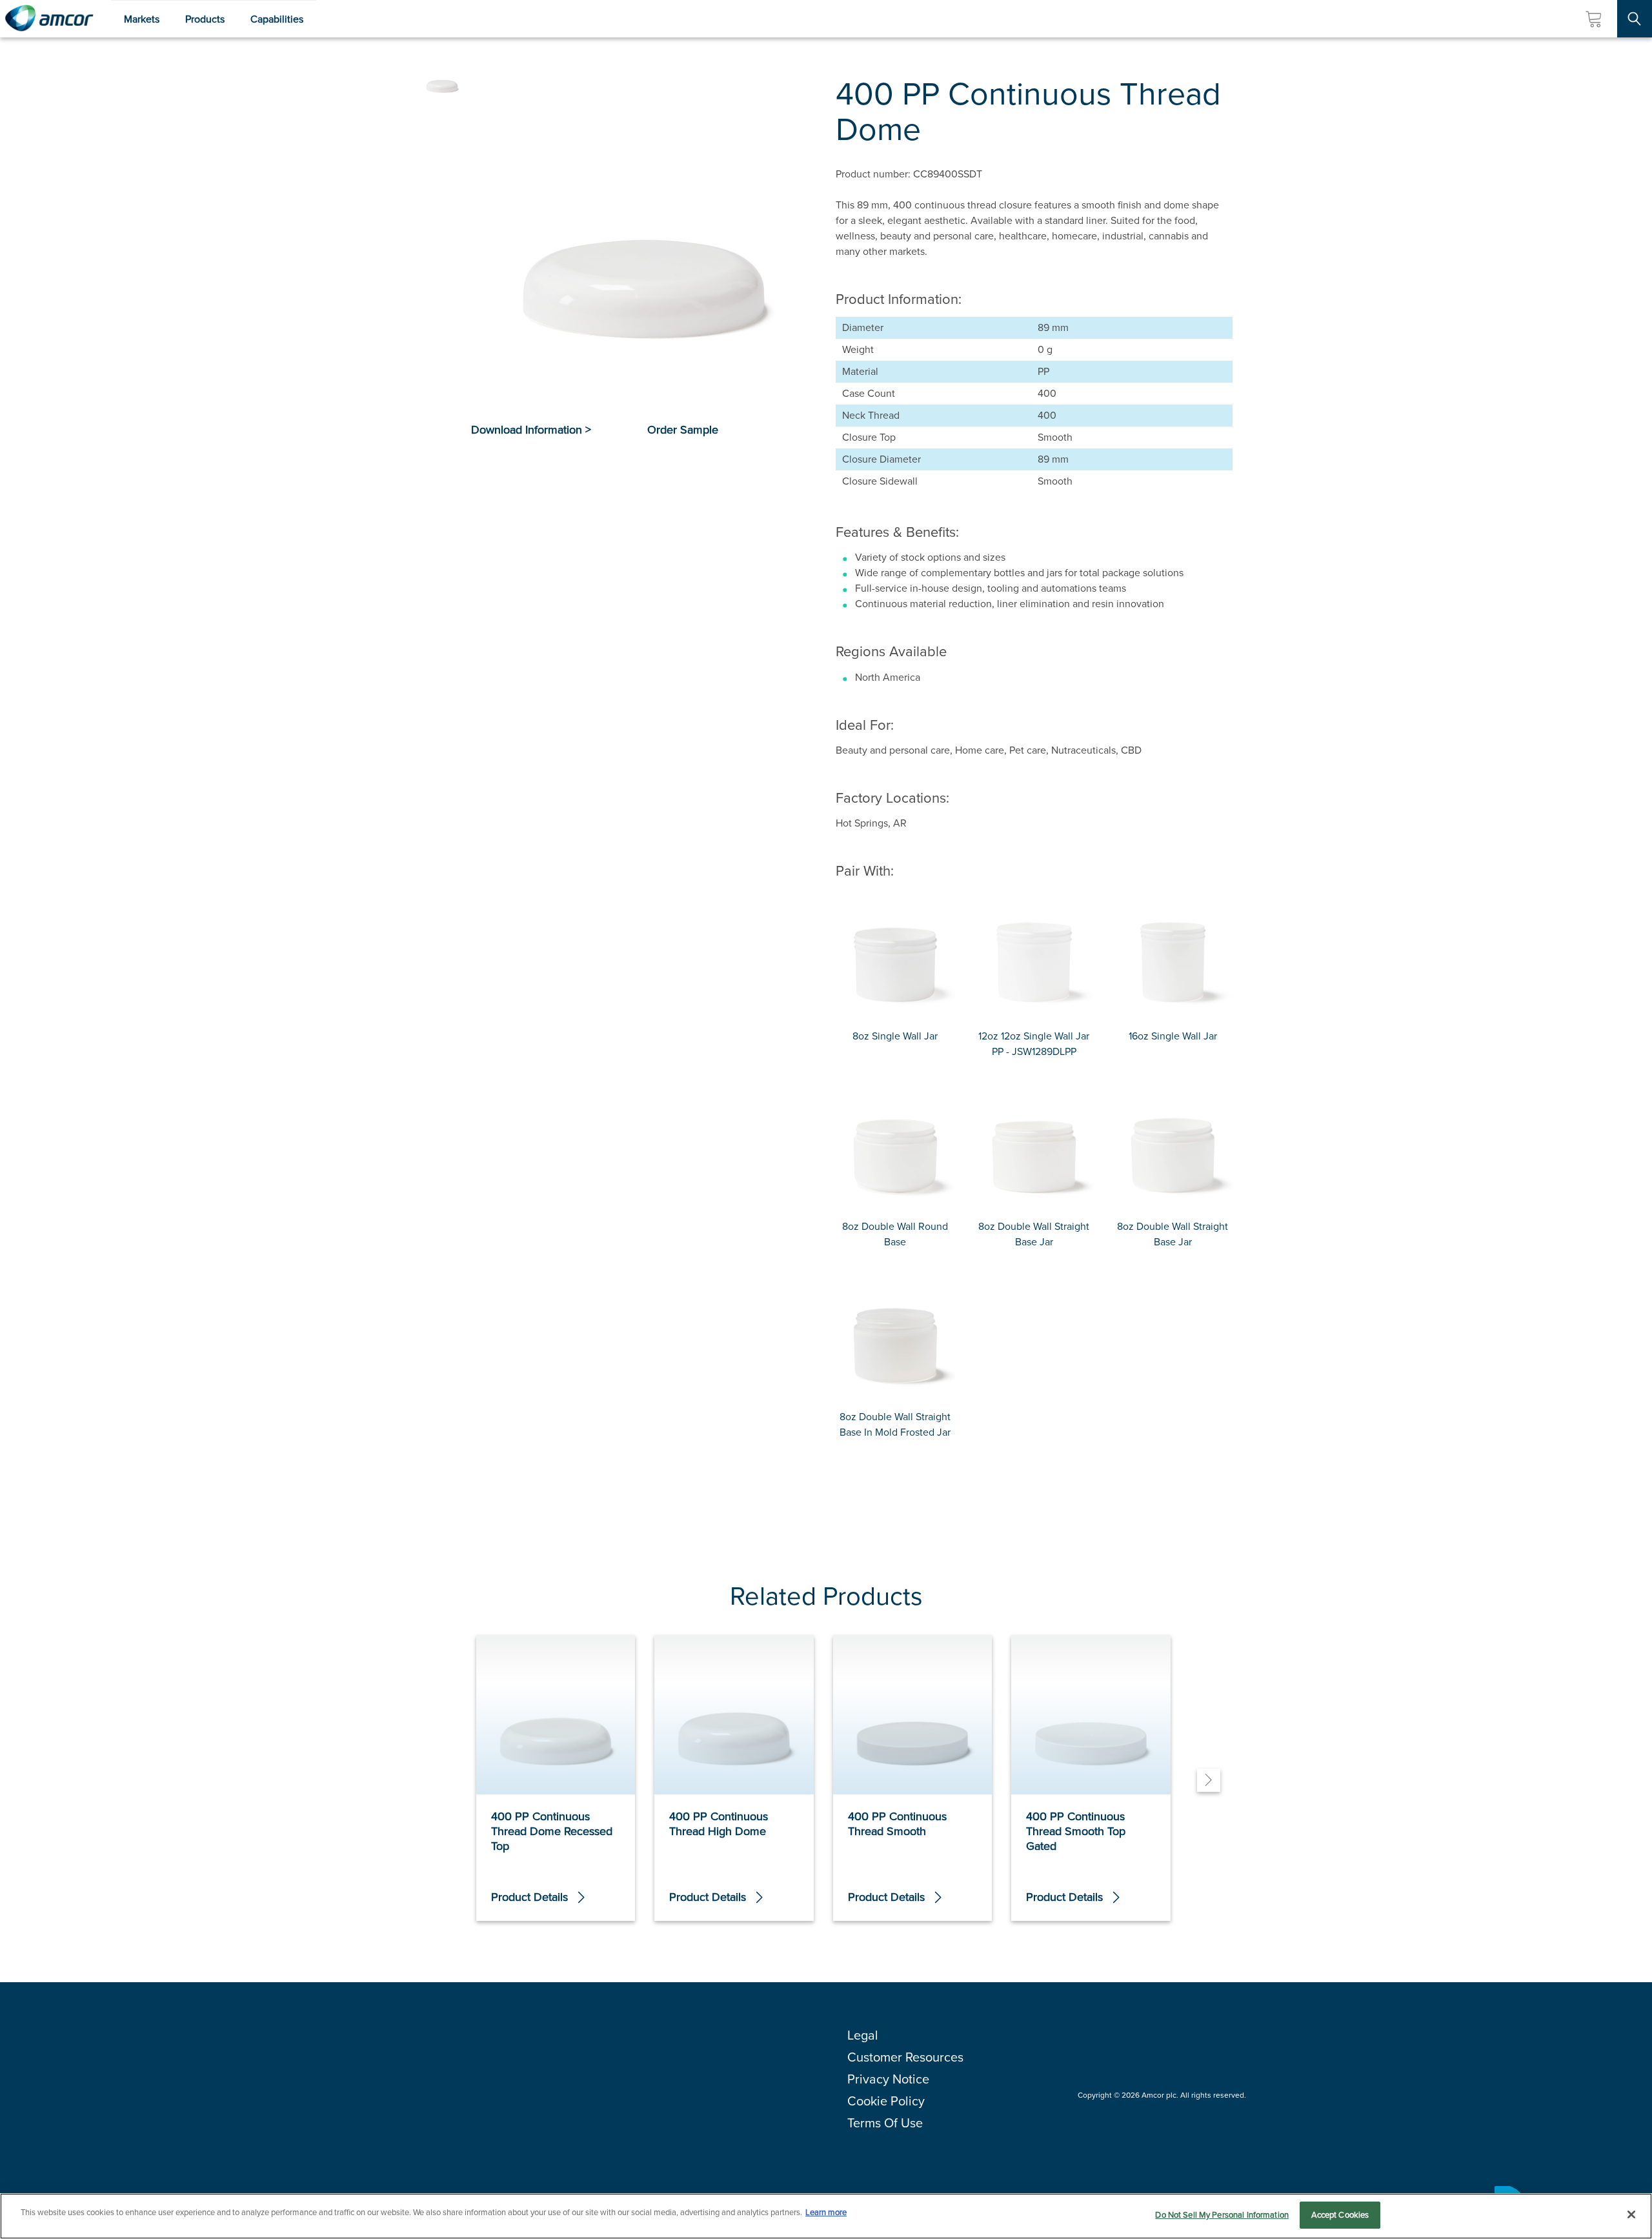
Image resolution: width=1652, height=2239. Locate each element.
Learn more (826, 2212)
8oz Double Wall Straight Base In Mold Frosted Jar (895, 1424)
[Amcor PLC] (49, 19)
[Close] (1631, 2214)
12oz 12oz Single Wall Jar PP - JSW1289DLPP (1034, 1044)
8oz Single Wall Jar (895, 1036)
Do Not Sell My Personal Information (1222, 2215)
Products (205, 19)
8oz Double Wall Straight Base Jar (1034, 1234)
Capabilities (277, 19)
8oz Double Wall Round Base (895, 1234)
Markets (142, 19)
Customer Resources (905, 2057)
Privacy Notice (888, 2079)
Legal (863, 2035)
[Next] (1209, 1780)
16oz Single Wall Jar (1173, 1036)
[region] (826, 2216)
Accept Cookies (1340, 2215)
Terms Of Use (885, 2123)
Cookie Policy (886, 2101)
